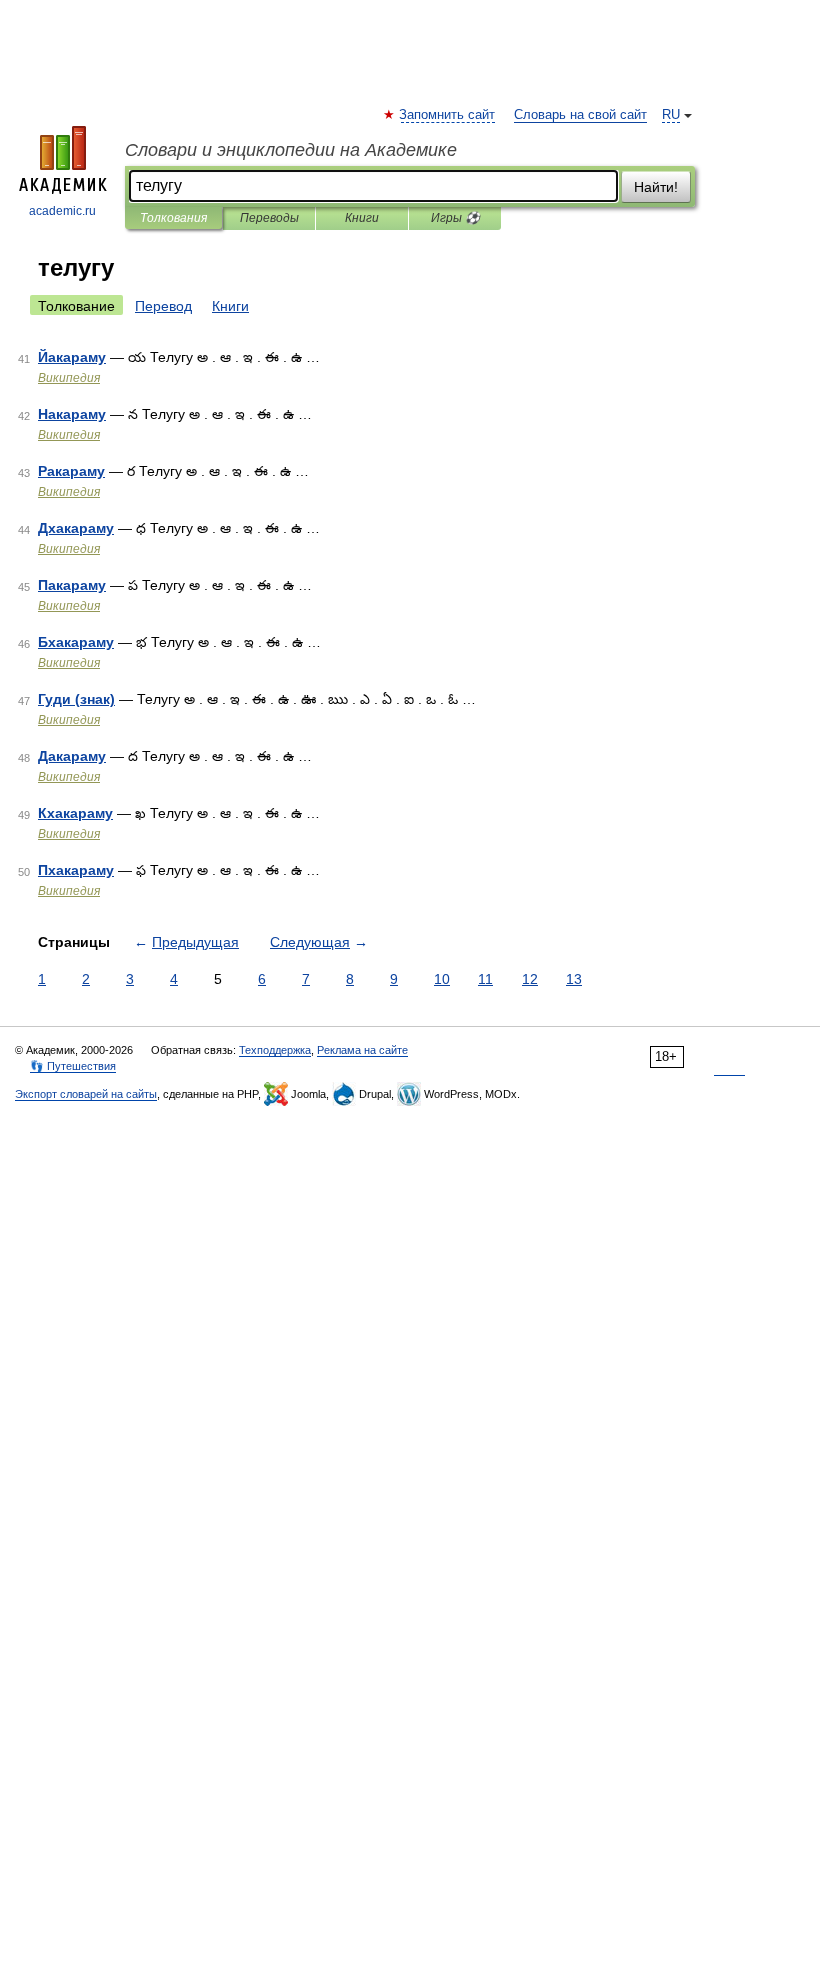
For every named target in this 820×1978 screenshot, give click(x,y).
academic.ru (62, 211)
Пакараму (72, 585)
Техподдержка (275, 1050)
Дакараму (72, 756)
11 (485, 979)
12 (530, 979)
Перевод (163, 306)
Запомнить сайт (448, 115)
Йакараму (72, 357)
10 (442, 979)
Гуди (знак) (76, 699)
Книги (362, 218)
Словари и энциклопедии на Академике (291, 150)
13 (574, 979)
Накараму (72, 414)
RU (671, 115)
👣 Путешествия (73, 1066)
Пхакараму (76, 870)
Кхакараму (75, 813)
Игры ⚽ (455, 218)
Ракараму (71, 471)
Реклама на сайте (362, 1050)
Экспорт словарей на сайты (86, 1094)
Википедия (69, 378)
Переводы (269, 218)
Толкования (173, 218)
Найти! (656, 187)
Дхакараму (76, 528)
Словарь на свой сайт (580, 115)
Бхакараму (76, 642)
